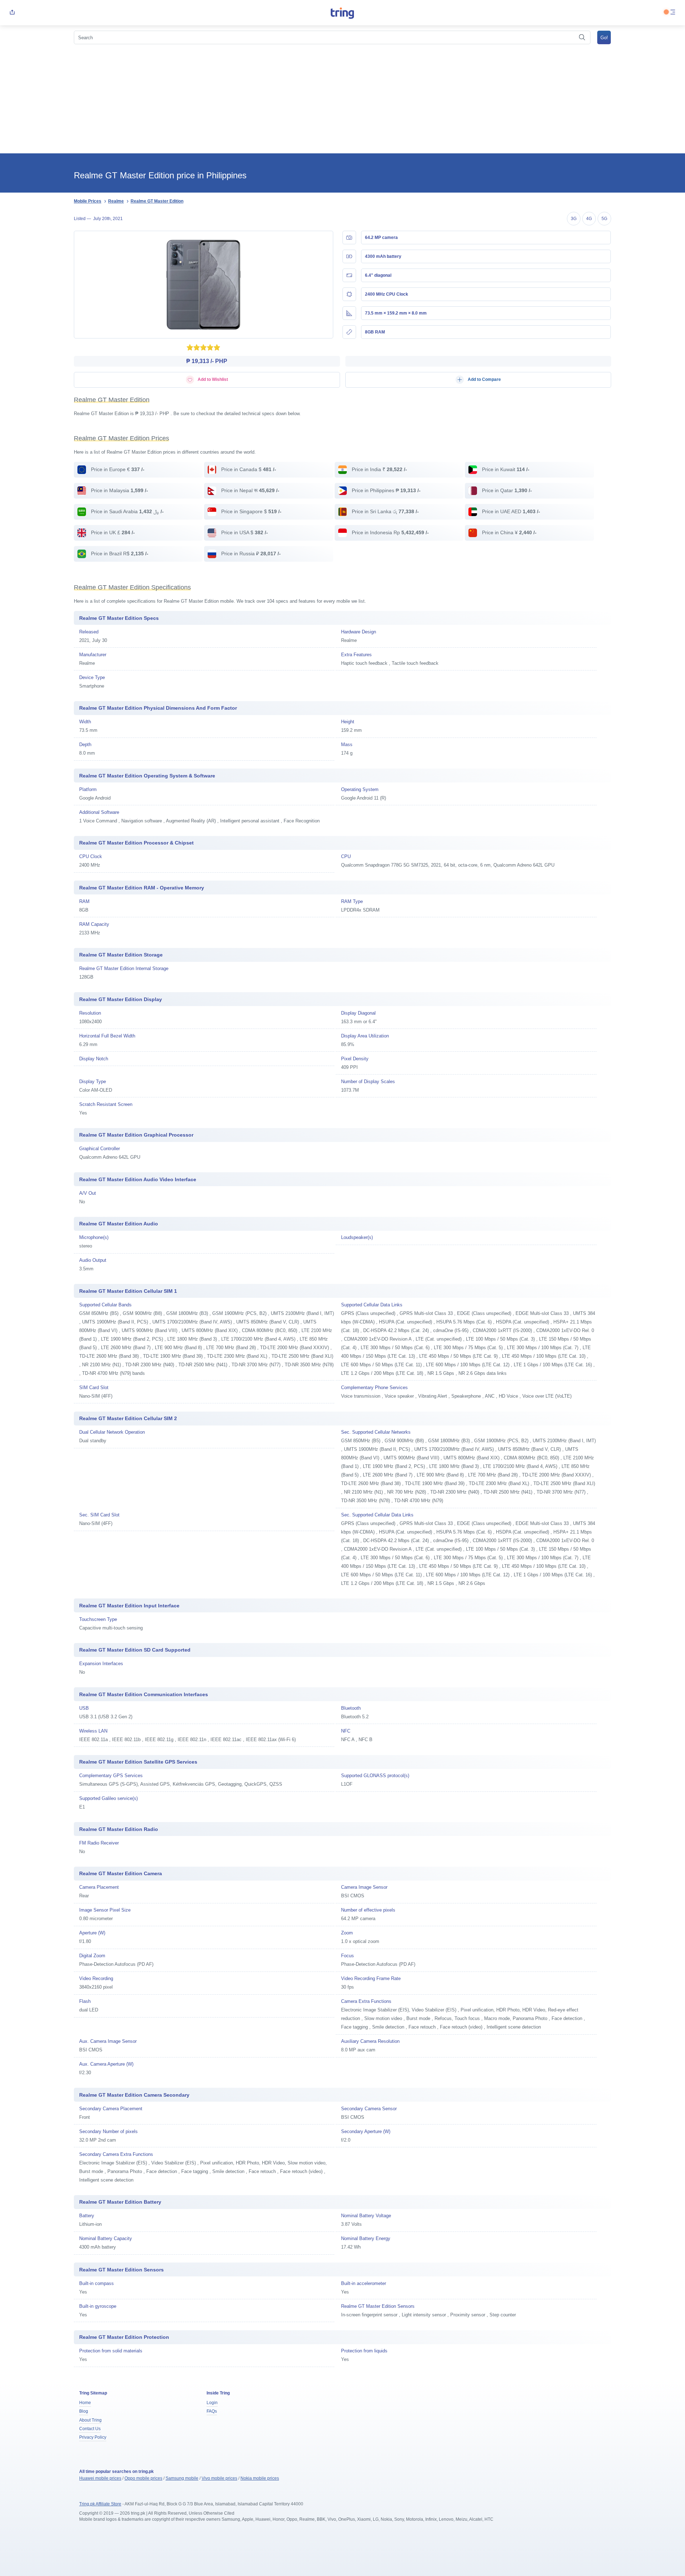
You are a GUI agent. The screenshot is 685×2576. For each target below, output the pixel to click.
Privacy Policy (93, 2437)
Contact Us (90, 2429)
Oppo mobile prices (143, 2478)
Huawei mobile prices (100, 2478)
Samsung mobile (182, 2478)
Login (212, 2403)
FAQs (212, 2411)
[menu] (673, 13)
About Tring (90, 2420)
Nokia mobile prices (260, 2478)
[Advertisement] (342, 100)
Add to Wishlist (212, 379)
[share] (12, 13)
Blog (84, 2411)
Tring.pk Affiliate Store (100, 2504)
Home (85, 2403)
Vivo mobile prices (219, 2478)
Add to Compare (484, 379)
